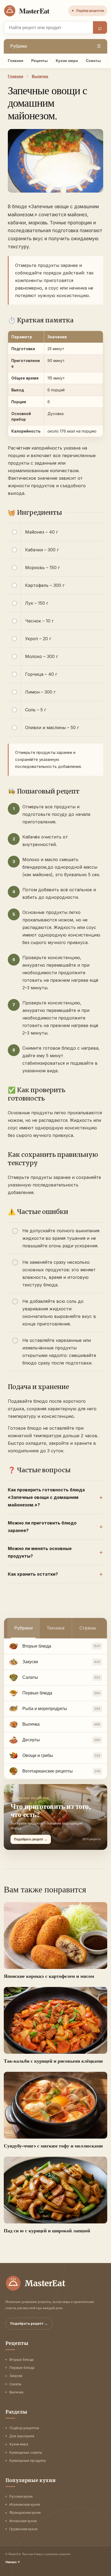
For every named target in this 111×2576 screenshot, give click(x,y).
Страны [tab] (88, 1628)
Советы (93, 61)
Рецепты (39, 61)
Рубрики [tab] (23, 1628)
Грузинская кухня (23, 2529)
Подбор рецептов (88, 11)
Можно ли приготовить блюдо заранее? (42, 1527)
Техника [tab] (55, 1628)
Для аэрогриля (22, 2436)
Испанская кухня (23, 2521)
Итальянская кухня (25, 2504)
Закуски (16, 2376)
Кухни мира (67, 61)
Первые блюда (22, 2368)
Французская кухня (25, 2513)
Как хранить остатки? (33, 1574)
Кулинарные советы (26, 2453)
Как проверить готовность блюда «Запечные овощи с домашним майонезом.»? (46, 1497)
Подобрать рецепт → (29, 2323)
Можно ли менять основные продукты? (40, 1552)
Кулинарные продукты (28, 2461)
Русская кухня (21, 2496)
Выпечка (16, 2392)
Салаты (15, 2384)
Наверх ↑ (13, 2562)
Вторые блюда (22, 2360)
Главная (15, 61)
